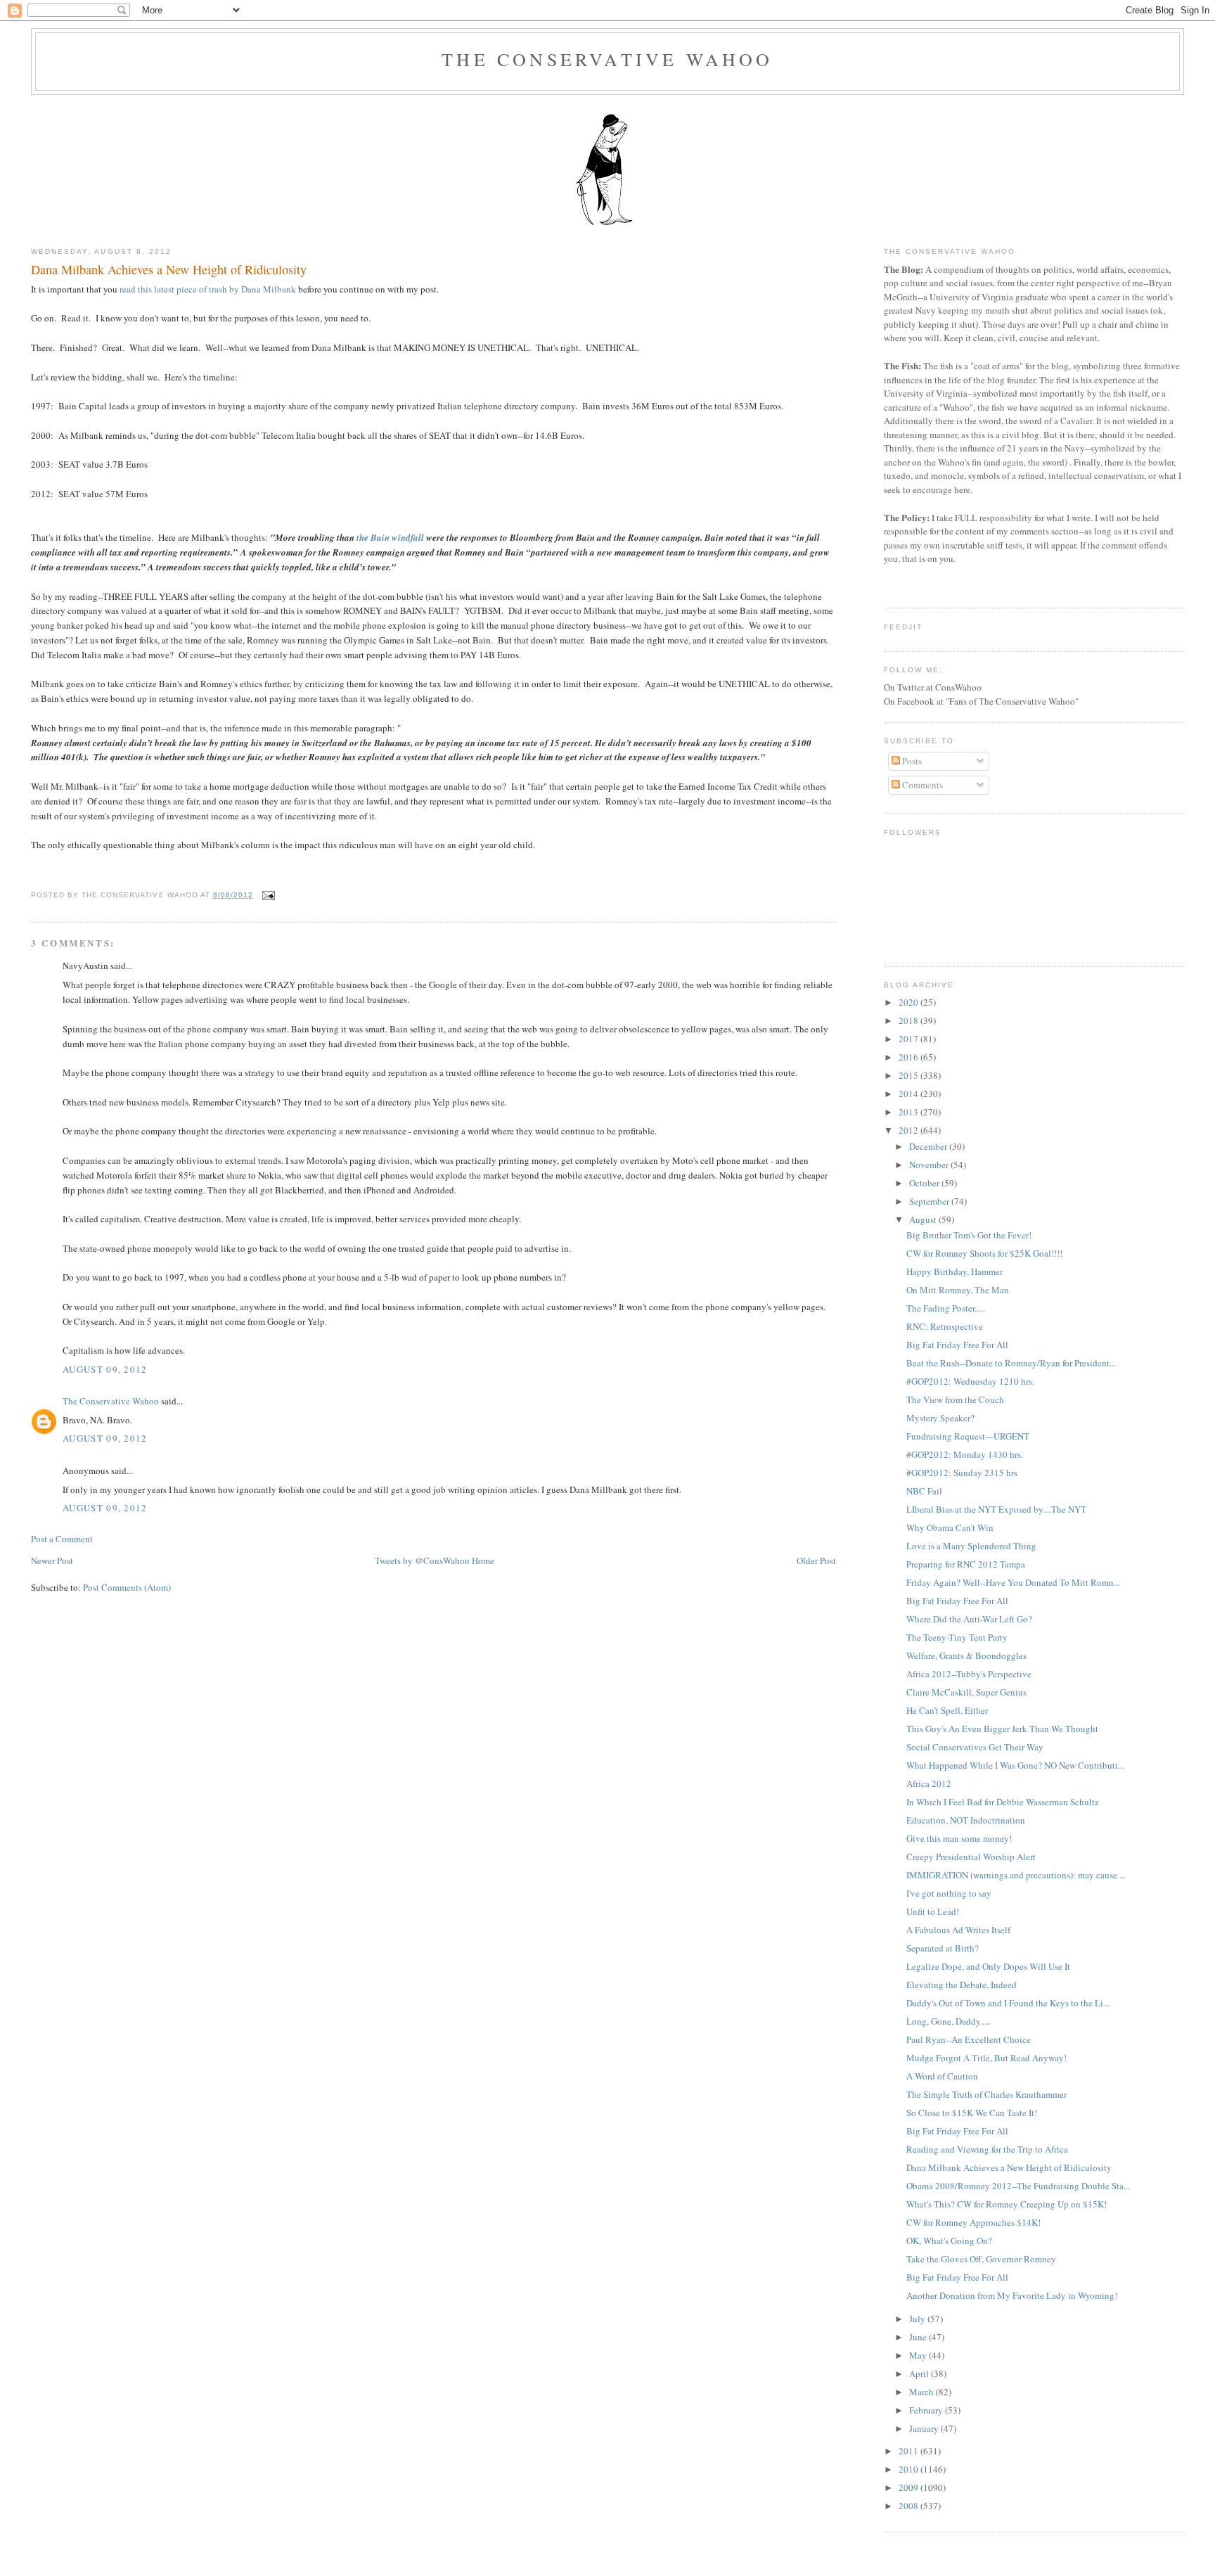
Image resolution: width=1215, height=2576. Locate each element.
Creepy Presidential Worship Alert (971, 1857)
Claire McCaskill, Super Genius (966, 1692)
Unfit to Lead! (933, 1911)
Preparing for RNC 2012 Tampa (966, 1564)
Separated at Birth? (943, 1948)
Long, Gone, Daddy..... (949, 2021)
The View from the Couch (955, 1399)
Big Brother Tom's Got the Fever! (969, 1235)
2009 (909, 2487)
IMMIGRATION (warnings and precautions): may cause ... (1016, 1875)
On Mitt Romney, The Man (958, 1290)
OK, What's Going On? (949, 2241)
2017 (909, 1039)
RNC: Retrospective (945, 1326)
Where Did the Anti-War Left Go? (969, 1619)
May (919, 2355)
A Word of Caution (942, 2076)
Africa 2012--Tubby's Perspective (969, 1674)
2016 (909, 1057)
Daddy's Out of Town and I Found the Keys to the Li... (1008, 2003)
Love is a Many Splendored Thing (971, 1546)
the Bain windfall (390, 537)
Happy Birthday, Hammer (954, 1271)
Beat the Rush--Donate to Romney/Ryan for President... (1011, 1363)
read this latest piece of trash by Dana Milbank (209, 289)
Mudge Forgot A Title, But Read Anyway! (986, 2058)
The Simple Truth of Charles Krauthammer (986, 2094)
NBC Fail (924, 1491)
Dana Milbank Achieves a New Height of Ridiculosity (169, 269)
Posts (911, 761)
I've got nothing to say (949, 1893)
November (930, 1165)
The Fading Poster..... (946, 1308)
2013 (909, 1112)
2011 (909, 2451)
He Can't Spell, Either (947, 1710)
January (925, 2428)
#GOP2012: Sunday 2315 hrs (962, 1473)
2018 (909, 1020)
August (924, 1219)
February (927, 2410)
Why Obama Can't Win (950, 1527)
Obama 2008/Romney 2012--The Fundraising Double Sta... (1018, 2186)
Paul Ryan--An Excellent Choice (969, 2039)
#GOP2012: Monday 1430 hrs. (965, 1454)
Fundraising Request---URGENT (968, 1436)
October (925, 1183)
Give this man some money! (959, 1838)
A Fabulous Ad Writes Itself (958, 1930)
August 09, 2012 (105, 1369)
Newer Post (52, 1561)
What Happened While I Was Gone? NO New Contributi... (1015, 1765)
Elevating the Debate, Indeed (962, 1985)
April (920, 2373)
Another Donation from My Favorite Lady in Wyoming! (1012, 2295)
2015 (909, 1075)
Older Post (816, 1561)
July (918, 2319)
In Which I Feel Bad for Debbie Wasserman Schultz (1003, 1802)
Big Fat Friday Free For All (957, 1345)
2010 (909, 2469)
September (930, 1201)
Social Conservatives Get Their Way (975, 1747)
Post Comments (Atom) (127, 1587)
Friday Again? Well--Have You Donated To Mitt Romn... (1013, 1582)
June (919, 2337)
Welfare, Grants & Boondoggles (966, 1655)
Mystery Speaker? (940, 1418)
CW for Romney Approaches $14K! (973, 2222)
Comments (921, 785)
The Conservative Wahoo (607, 59)
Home (483, 1561)
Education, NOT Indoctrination (966, 1820)
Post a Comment (62, 1539)
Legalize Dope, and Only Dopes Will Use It (988, 1966)
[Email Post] (267, 895)
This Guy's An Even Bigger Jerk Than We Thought (1002, 1729)
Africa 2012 (929, 1783)
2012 (909, 1130)
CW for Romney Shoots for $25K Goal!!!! (984, 1253)
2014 (909, 1094)
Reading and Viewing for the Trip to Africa (987, 2149)
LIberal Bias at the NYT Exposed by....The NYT (996, 1509)
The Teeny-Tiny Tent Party (957, 1637)
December (929, 1146)
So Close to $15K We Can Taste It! (972, 2113)
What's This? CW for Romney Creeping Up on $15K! (1007, 2204)
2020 (909, 1002)
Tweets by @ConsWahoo (422, 1561)
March (922, 2392)
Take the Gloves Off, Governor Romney (981, 2259)
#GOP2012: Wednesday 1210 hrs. (970, 1381)
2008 (909, 2506)
